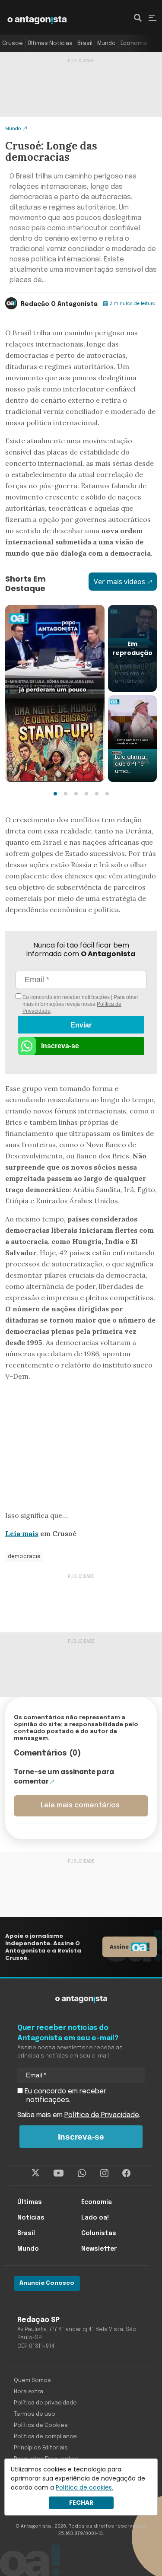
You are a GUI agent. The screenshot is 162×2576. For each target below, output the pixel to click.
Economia (134, 43)
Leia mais (22, 1533)
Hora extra (29, 2392)
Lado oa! (95, 2218)
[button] (55, 794)
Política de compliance (45, 2437)
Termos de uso (35, 2414)
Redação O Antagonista (59, 304)
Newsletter (99, 2249)
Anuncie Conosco (47, 2283)
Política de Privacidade (102, 2115)
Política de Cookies (41, 2425)
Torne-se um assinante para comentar (64, 1777)
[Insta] (104, 2173)
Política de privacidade (45, 2403)
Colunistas (99, 2233)
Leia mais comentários (80, 1805)
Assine (119, 1947)
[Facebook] (126, 2173)
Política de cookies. (84, 2487)
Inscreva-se (60, 1046)
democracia (24, 1557)
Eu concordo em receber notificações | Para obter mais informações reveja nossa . (80, 1004)
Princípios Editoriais (41, 2448)
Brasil (85, 43)
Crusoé (13, 43)
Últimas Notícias (50, 43)
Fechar (81, 2503)
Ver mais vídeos (119, 582)
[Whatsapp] (82, 2173)
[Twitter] (36, 2173)
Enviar (81, 1025)
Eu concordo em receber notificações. (65, 2096)
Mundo (106, 43)
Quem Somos (32, 2380)
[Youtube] (59, 2173)
